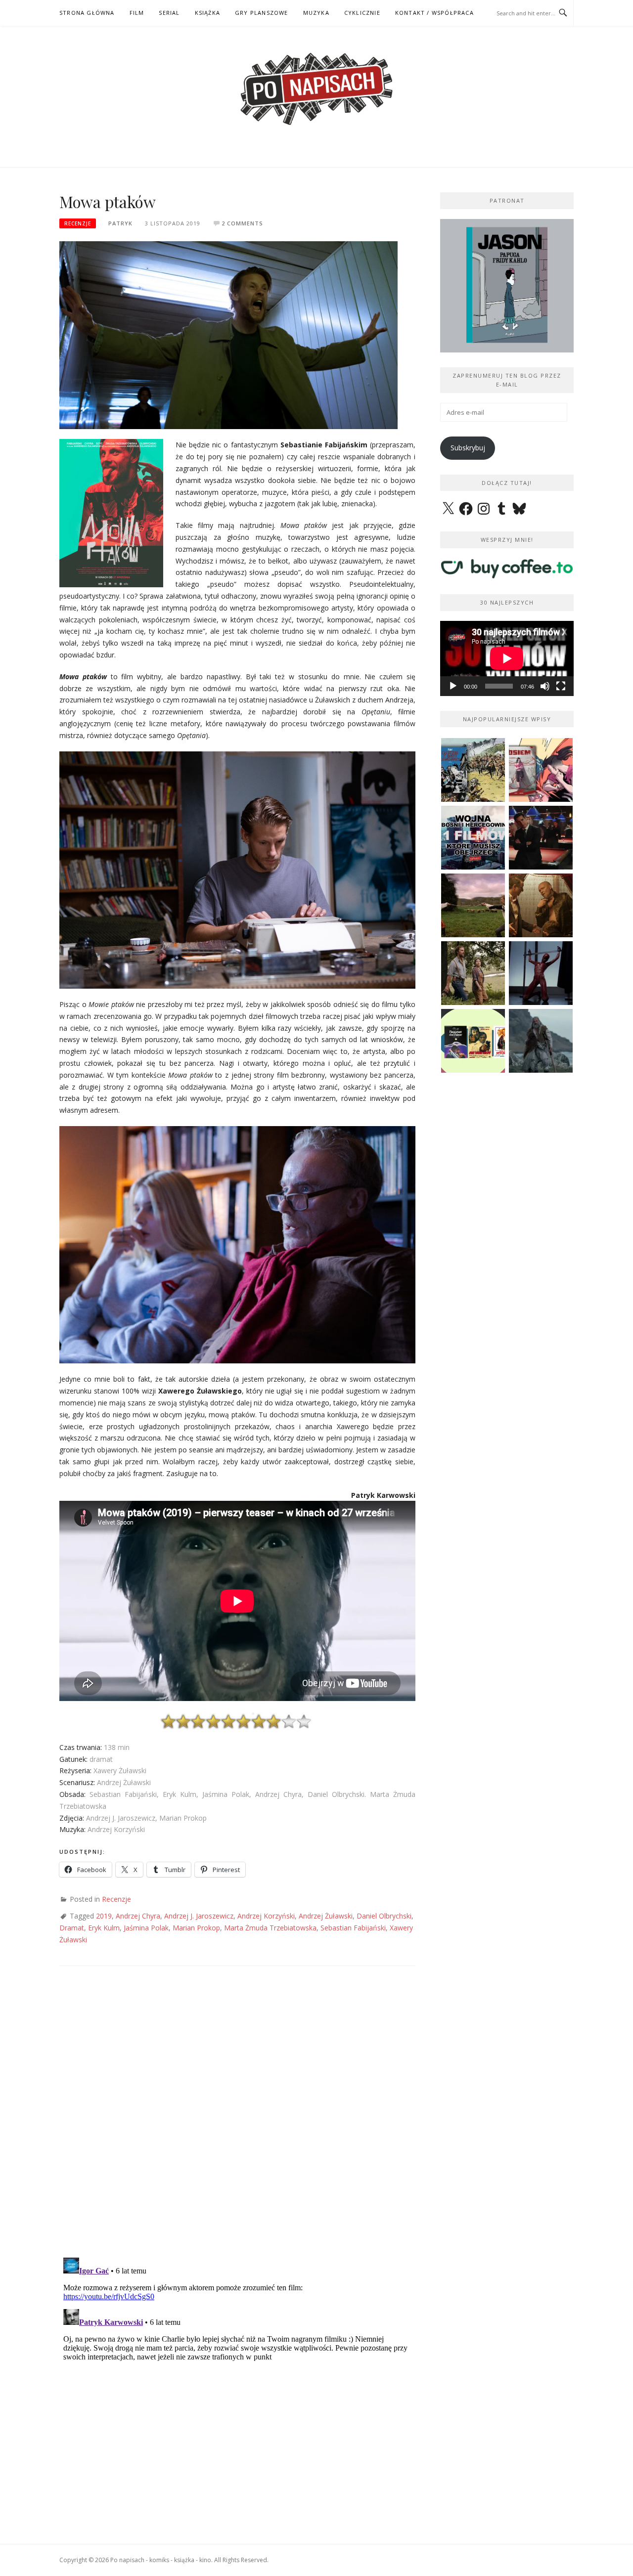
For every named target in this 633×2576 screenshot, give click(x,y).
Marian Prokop (196, 1928)
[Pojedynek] (473, 905)
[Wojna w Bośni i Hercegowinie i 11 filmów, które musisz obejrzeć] (473, 838)
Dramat (72, 1928)
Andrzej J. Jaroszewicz (199, 1916)
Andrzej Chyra (138, 1916)
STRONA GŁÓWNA (87, 13)
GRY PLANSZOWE (262, 13)
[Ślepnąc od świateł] (541, 905)
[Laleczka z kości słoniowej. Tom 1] (473, 770)
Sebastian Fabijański (353, 1928)
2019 (104, 1916)
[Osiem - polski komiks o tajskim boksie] (541, 770)
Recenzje (78, 223)
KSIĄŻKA (207, 13)
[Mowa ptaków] (228, 334)
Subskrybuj (468, 448)
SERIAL (169, 13)
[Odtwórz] (453, 686)
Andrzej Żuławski (326, 1916)
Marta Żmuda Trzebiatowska (270, 1928)
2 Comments (242, 223)
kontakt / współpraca (434, 13)
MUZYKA (316, 13)
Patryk (120, 223)
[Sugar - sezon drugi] (541, 838)
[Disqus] (237, 2121)
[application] (507, 658)
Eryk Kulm (104, 1928)
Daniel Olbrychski (384, 1916)
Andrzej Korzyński (266, 1916)
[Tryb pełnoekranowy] (561, 686)
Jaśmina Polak (146, 1928)
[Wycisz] (545, 686)
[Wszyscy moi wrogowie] (473, 973)
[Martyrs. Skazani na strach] (541, 973)
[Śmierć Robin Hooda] (541, 1041)
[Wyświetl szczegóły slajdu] (507, 286)
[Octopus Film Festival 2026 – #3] (473, 1041)
